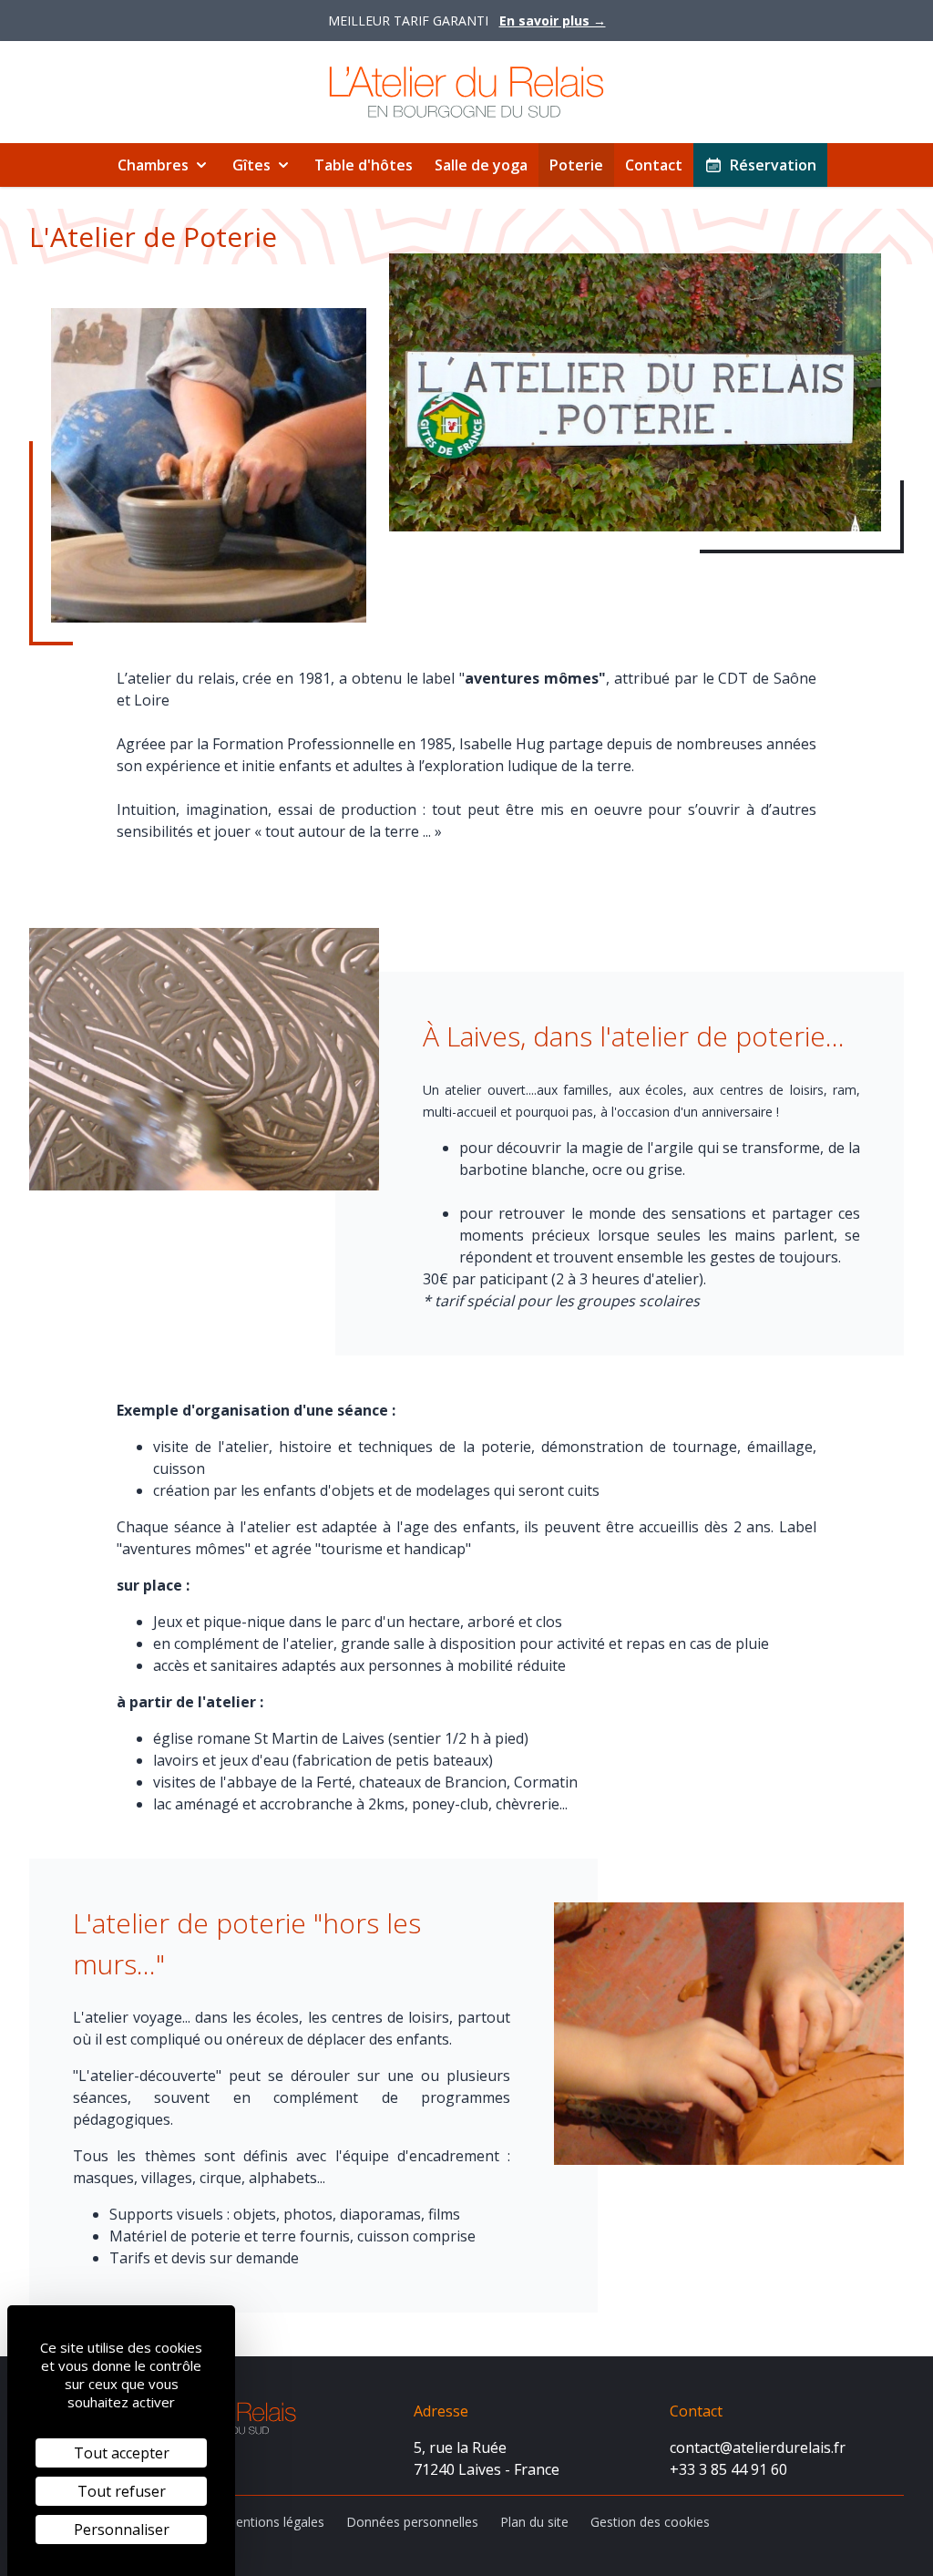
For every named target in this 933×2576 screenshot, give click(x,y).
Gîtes (251, 165)
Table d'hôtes (364, 165)
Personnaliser (122, 2530)
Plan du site (534, 2522)
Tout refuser (122, 2491)
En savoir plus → (553, 21)
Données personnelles (412, 2522)
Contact (654, 165)
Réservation (773, 165)
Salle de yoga (481, 165)
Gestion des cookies (650, 2522)
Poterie (576, 165)
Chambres (153, 165)
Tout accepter (122, 2453)
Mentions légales (274, 2522)
